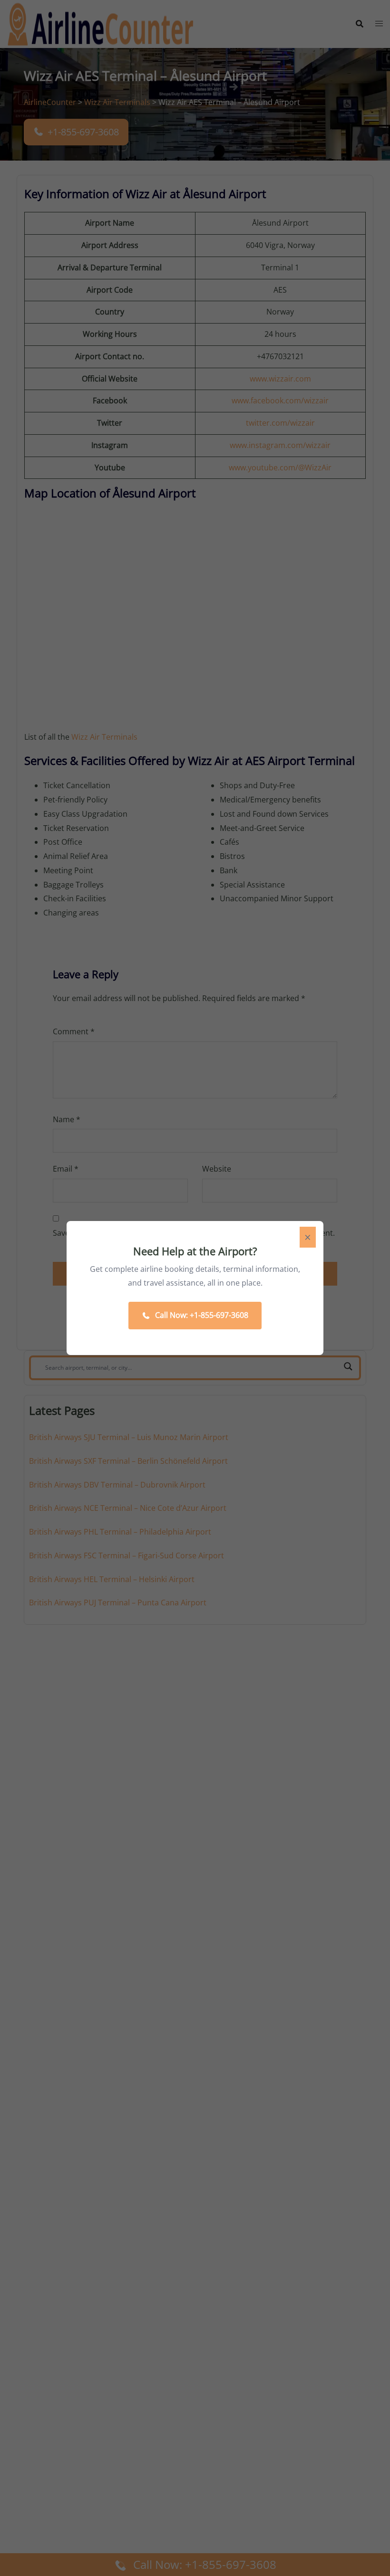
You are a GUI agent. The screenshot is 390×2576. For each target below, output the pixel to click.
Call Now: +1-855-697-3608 (202, 1315)
